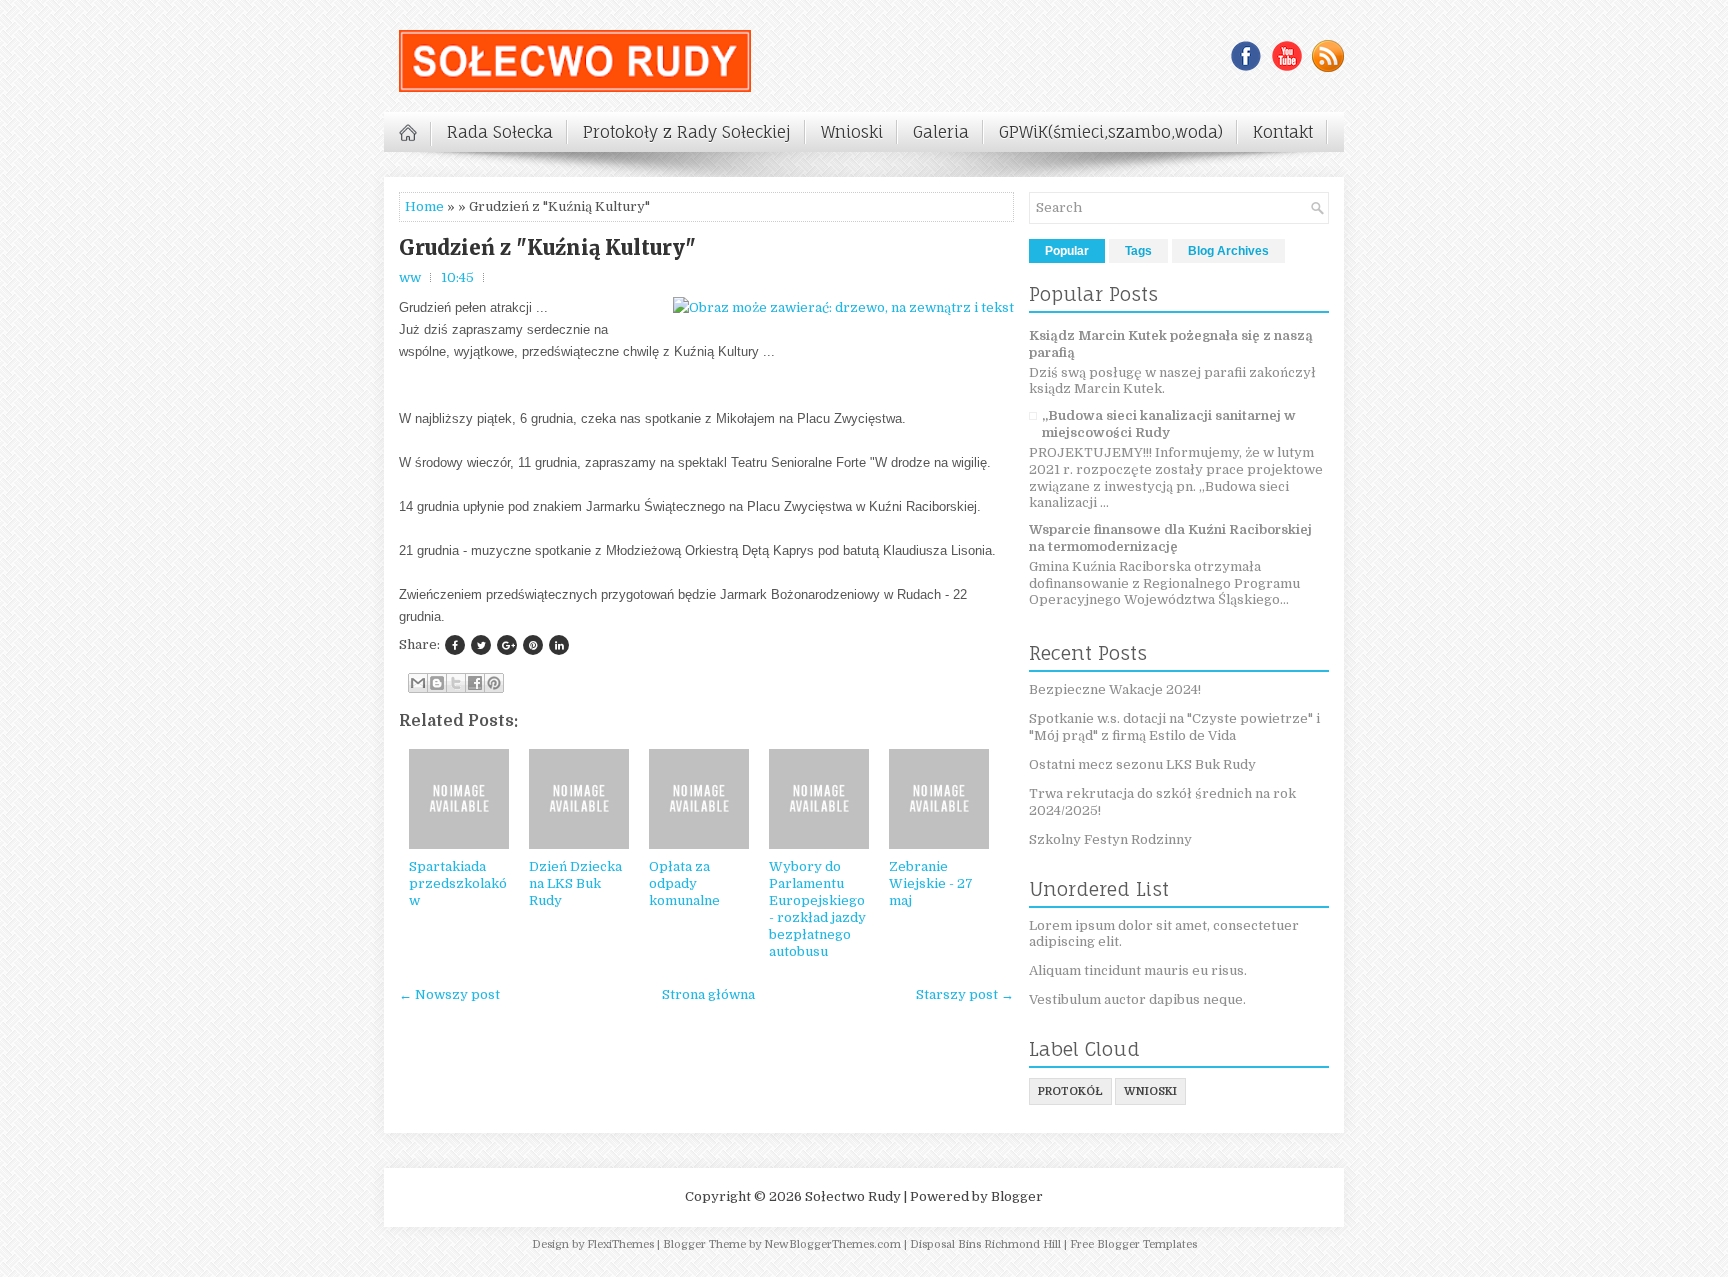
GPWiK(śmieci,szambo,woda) (1111, 132)
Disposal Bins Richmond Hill (985, 1244)
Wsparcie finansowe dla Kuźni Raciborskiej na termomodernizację (1170, 538)
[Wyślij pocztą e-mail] (418, 683)
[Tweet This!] (481, 645)
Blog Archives (1228, 251)
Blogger (1017, 1196)
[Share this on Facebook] (455, 645)
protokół (1070, 1091)
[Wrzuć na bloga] (437, 683)
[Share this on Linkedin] (559, 645)
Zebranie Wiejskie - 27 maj (931, 883)
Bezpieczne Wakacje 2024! (1115, 689)
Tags (1138, 251)
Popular (1067, 251)
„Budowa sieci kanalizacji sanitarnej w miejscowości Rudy (1169, 424)
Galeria (941, 132)
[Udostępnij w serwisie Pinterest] (494, 683)
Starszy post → (965, 994)
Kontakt (1283, 132)
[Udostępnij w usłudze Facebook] (475, 683)
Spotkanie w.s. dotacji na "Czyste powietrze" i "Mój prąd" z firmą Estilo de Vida (1174, 727)
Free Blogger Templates (1133, 1244)
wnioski (1150, 1091)
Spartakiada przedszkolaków (458, 883)
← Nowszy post (449, 994)
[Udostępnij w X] (456, 683)
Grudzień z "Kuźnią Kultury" (547, 248)
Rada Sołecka (500, 132)
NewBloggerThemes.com (832, 1244)
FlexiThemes (620, 1244)
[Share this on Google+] (507, 645)
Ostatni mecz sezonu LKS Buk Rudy (1142, 764)
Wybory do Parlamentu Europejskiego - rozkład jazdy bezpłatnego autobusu (817, 908)
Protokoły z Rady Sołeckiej (687, 132)
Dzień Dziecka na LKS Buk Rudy (575, 883)
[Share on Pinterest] (533, 645)
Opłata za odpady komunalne (684, 883)
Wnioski (852, 132)
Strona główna (708, 994)
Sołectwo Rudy (853, 1196)
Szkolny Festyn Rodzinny (1110, 839)
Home (424, 206)
